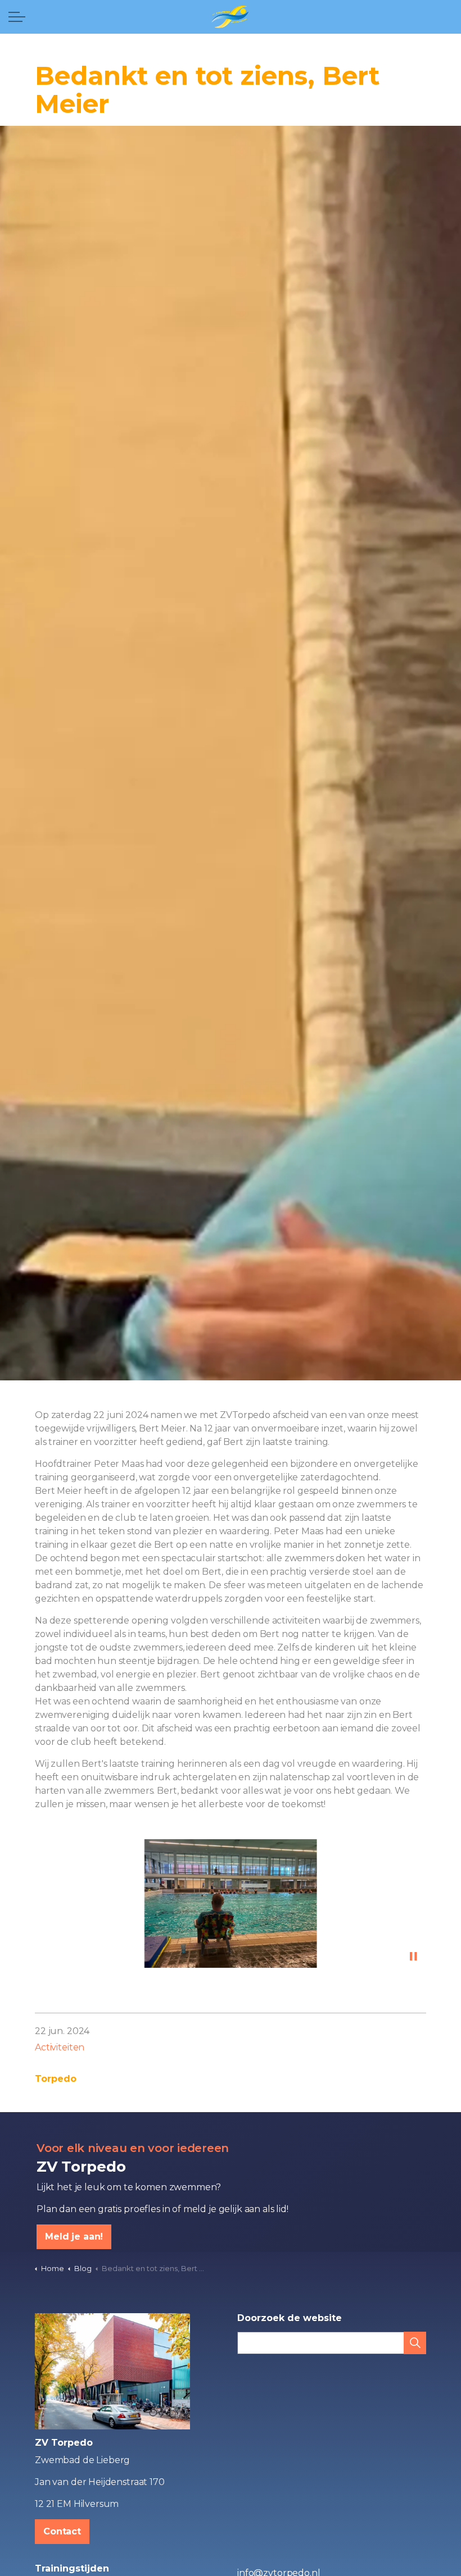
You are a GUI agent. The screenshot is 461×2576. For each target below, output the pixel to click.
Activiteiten (60, 2047)
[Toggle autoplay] (413, 1957)
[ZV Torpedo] (230, 17)
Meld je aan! (74, 2237)
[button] (231, 1904)
